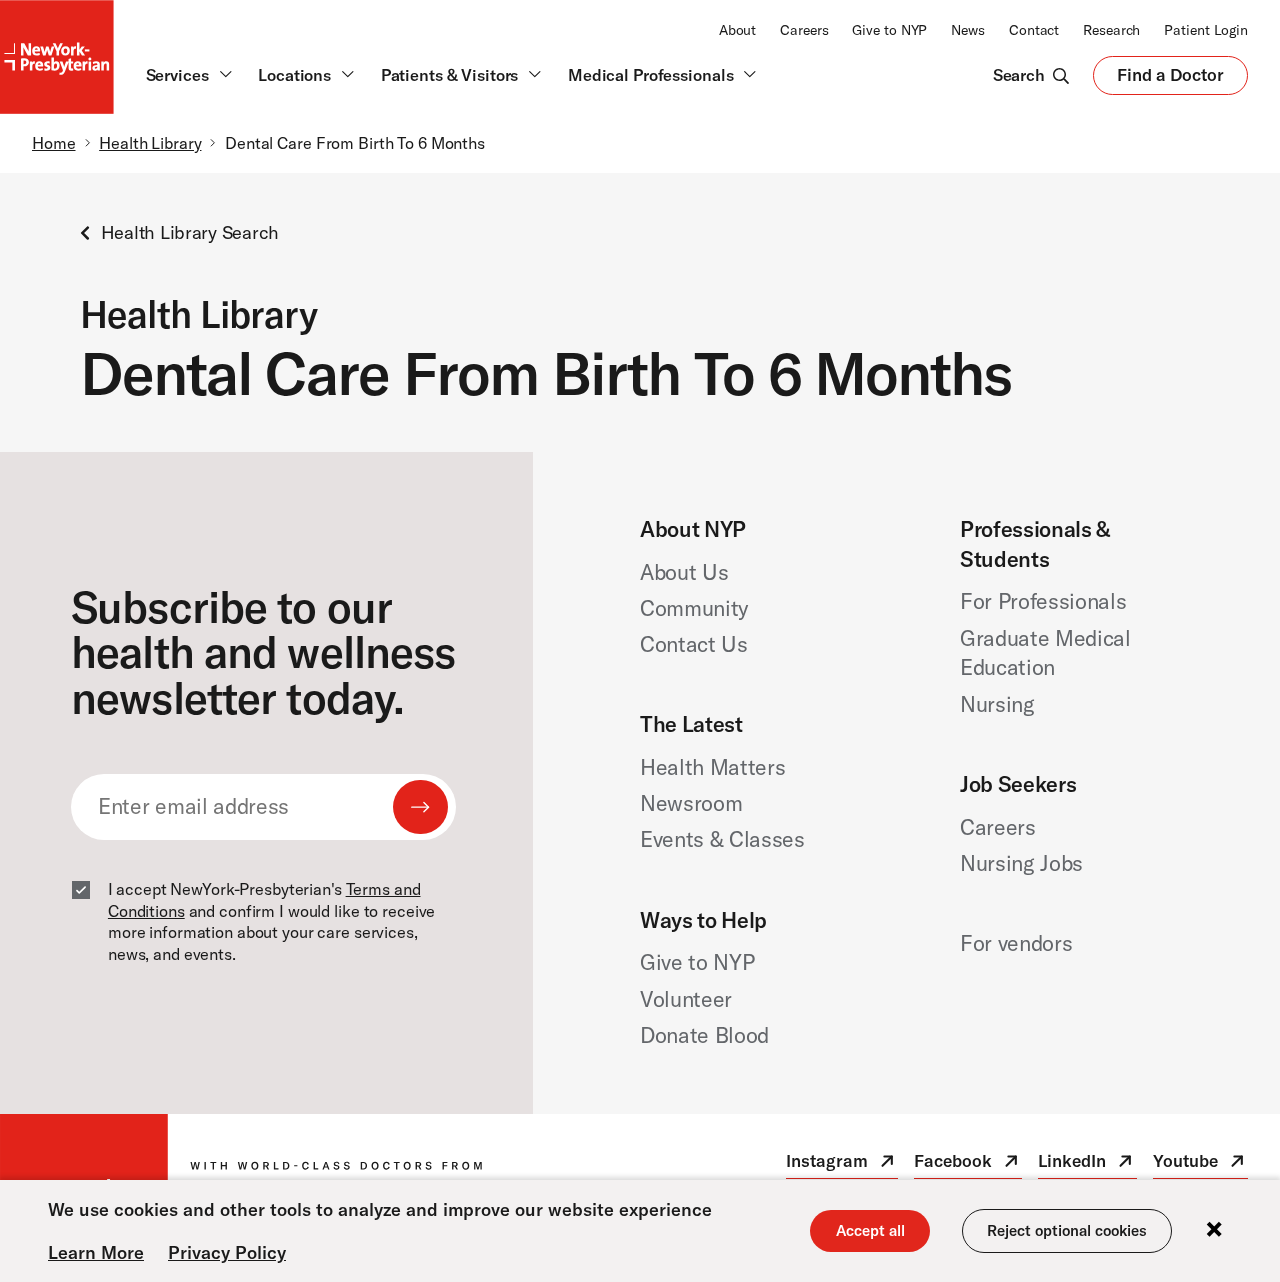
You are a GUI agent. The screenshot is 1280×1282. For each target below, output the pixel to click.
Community (694, 608)
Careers (804, 30)
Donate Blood (704, 1035)
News (968, 30)
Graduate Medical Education (1045, 653)
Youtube (1200, 1164)
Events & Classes (722, 839)
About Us (684, 572)
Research (1111, 30)
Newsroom (691, 803)
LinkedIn (1087, 1164)
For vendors (1016, 943)
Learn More (96, 1252)
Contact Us (694, 644)
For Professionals (1043, 601)
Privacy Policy (227, 1252)
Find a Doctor (1170, 79)
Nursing (997, 704)
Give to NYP (889, 30)
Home (54, 143)
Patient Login (1206, 30)
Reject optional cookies (1067, 1230)
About (737, 30)
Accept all (870, 1230)
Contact (1034, 30)
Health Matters (712, 767)
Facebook (968, 1164)
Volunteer (686, 999)
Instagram (842, 1164)
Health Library (150, 143)
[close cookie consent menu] (1214, 1230)
